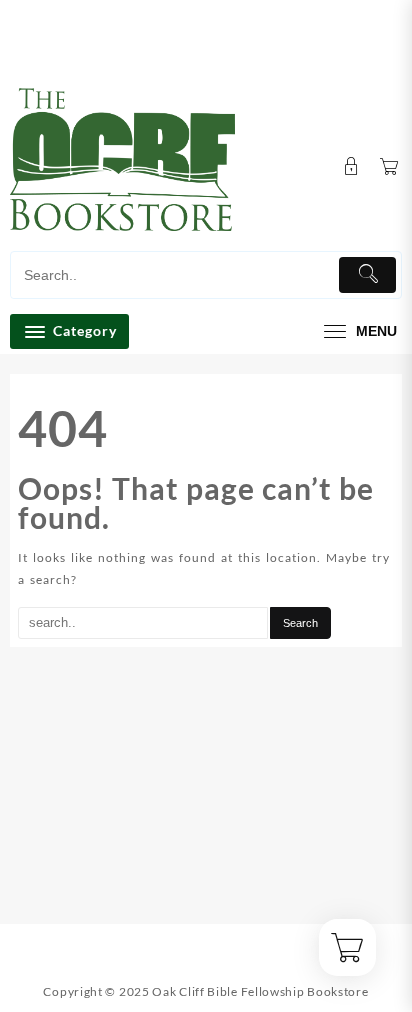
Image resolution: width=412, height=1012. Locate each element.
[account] (351, 166)
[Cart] (389, 167)
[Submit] (367, 275)
